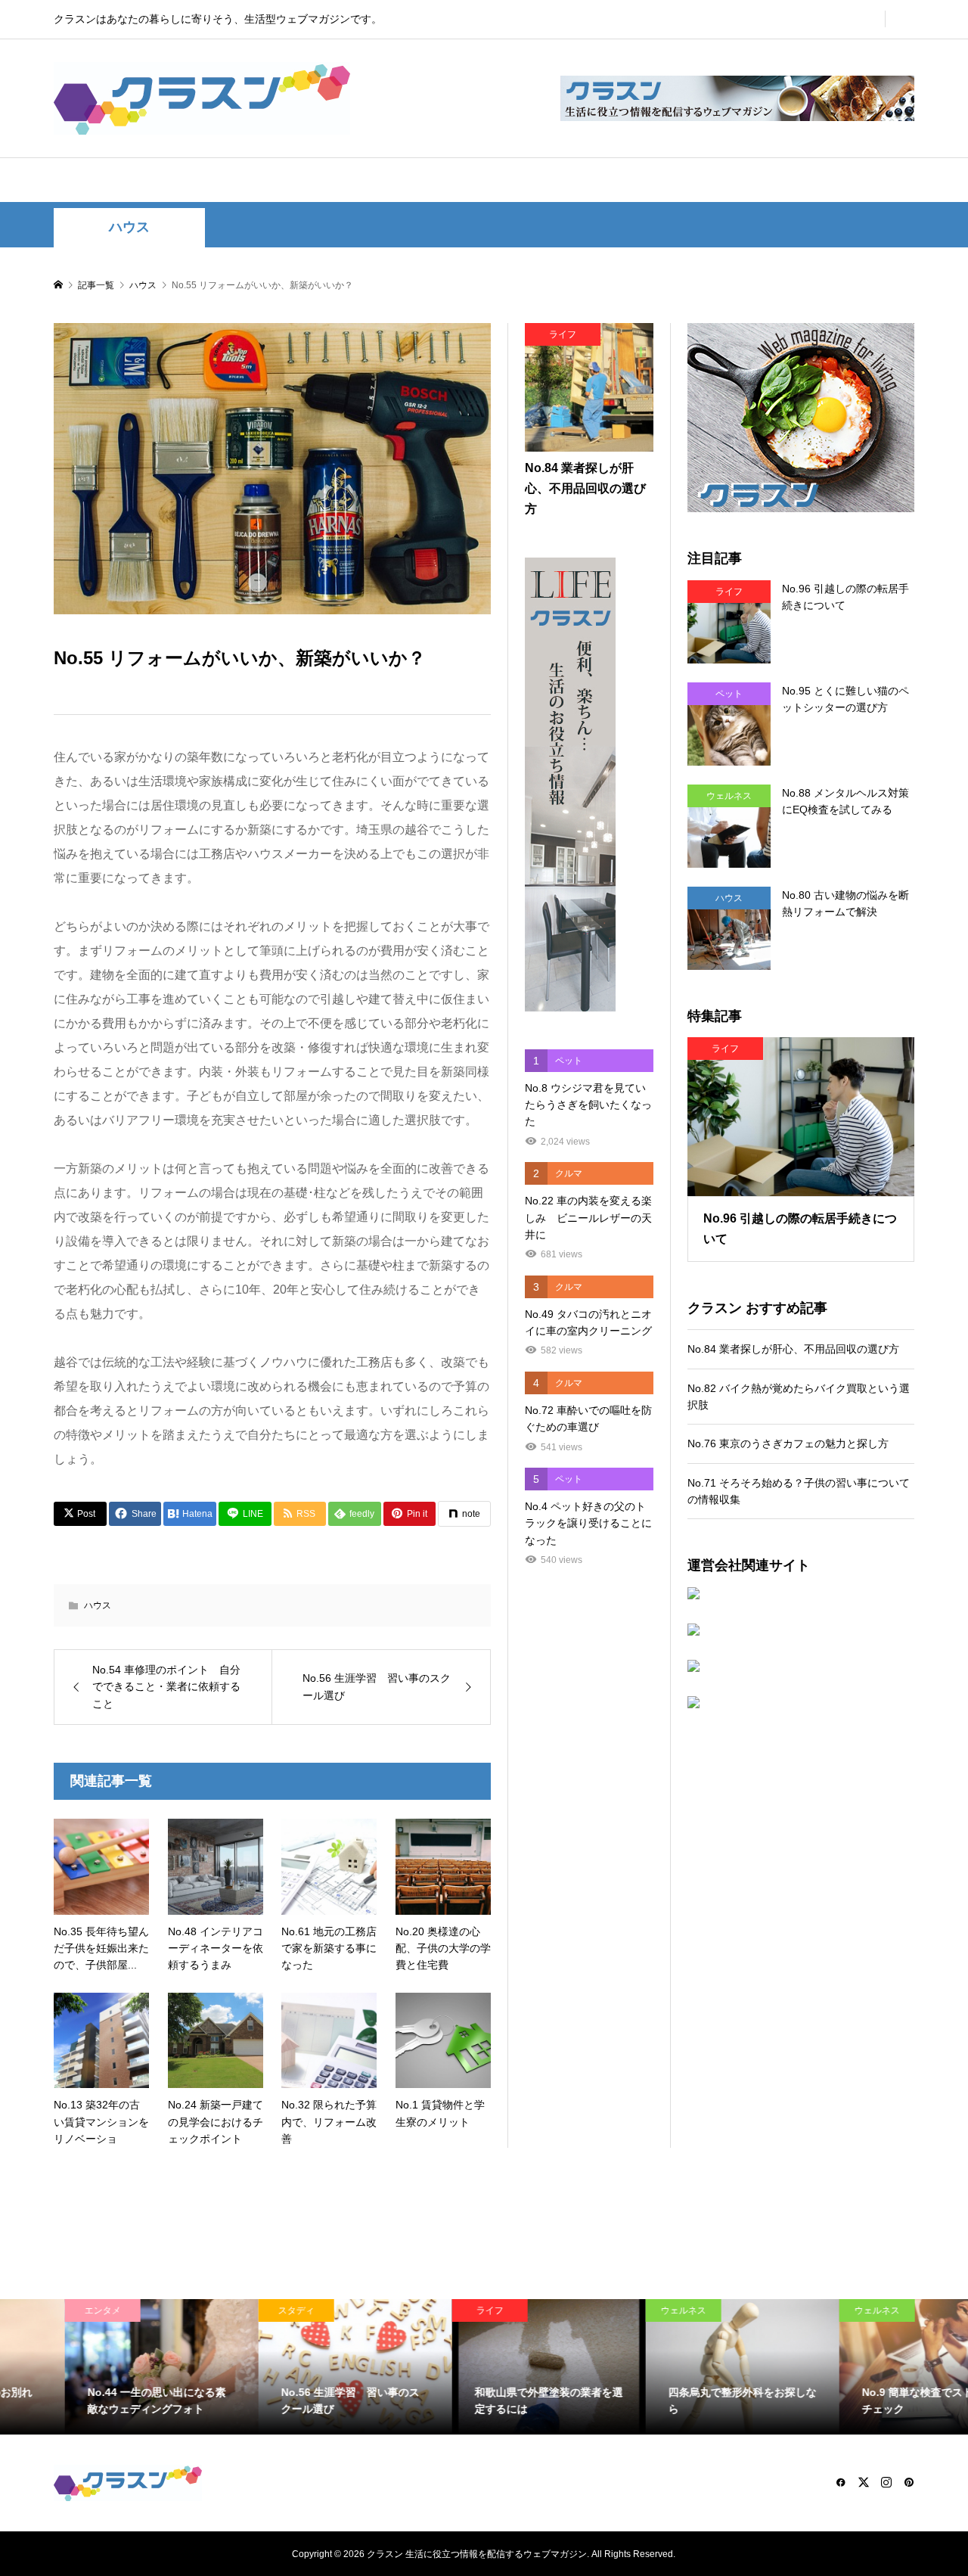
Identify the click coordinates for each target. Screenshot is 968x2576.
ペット (427, 180)
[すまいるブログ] (801, 1702)
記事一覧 (754, 180)
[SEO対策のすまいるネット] (801, 1593)
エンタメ (349, 180)
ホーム (126, 180)
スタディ (598, 180)
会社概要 (837, 180)
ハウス (271, 180)
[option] (97, 2367)
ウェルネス (510, 180)
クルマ (676, 180)
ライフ (198, 180)
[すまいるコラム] (801, 1666)
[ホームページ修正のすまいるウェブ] (801, 1630)
